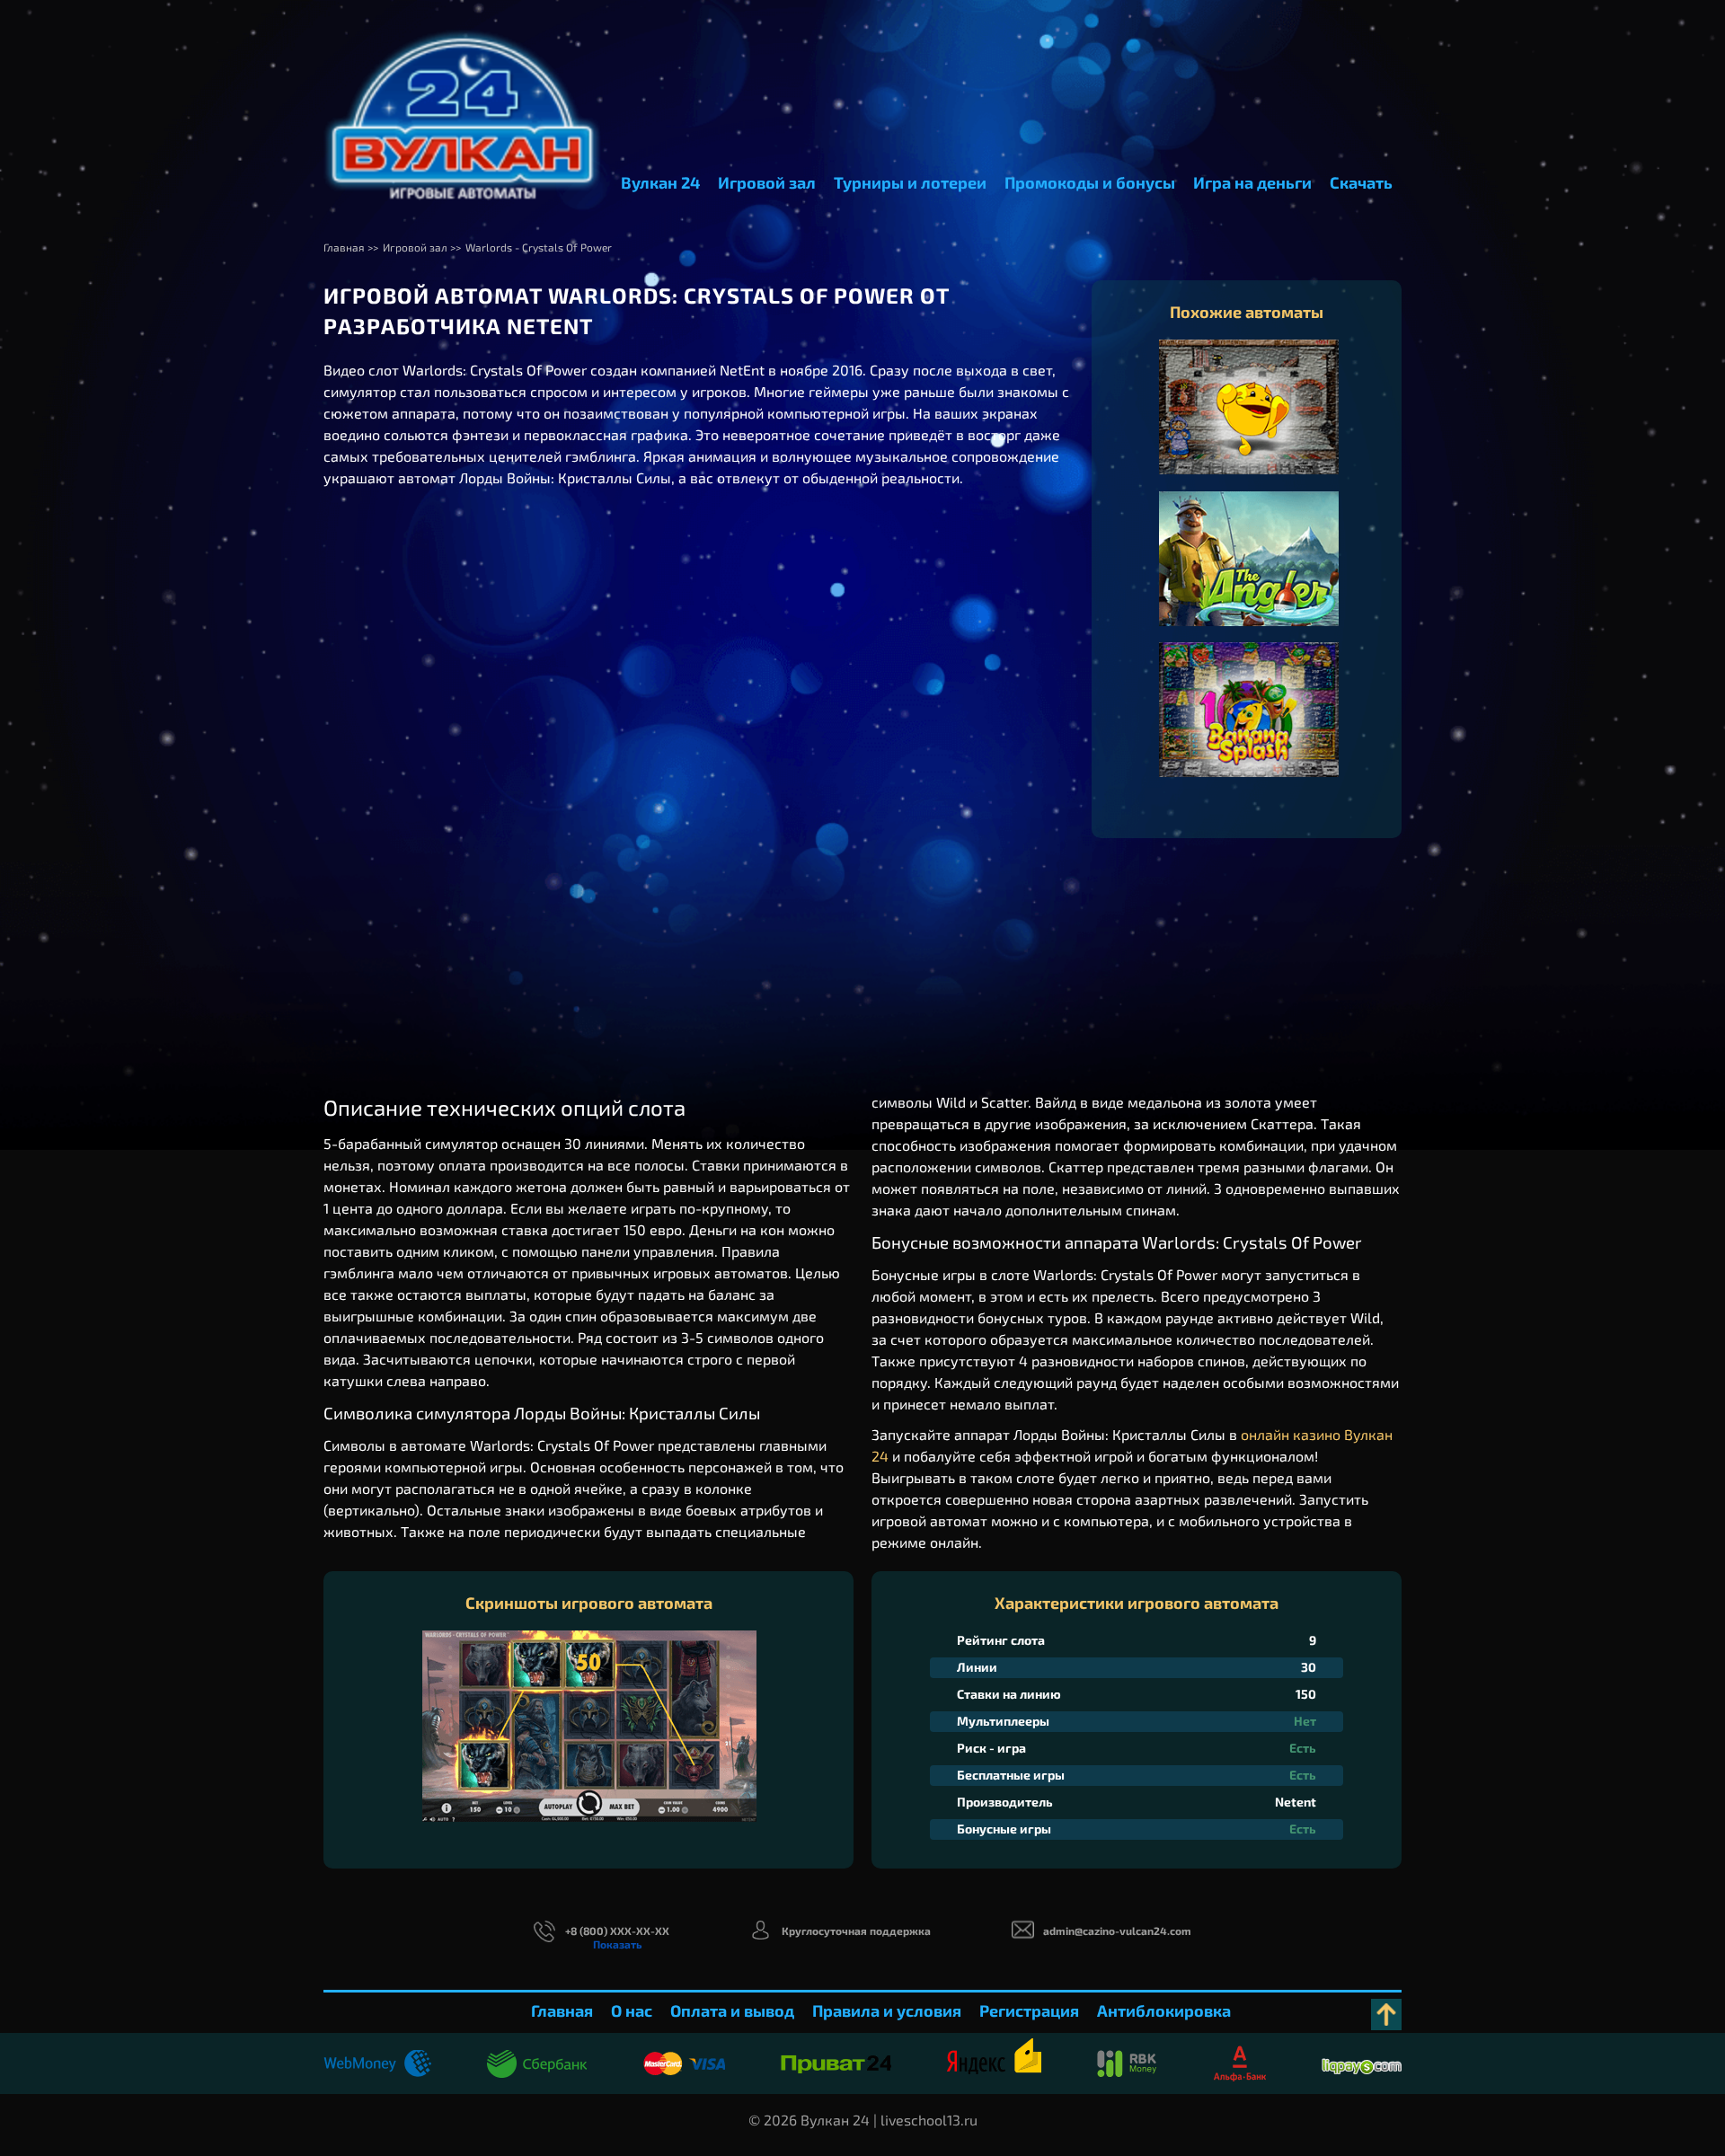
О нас (632, 2010)
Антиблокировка (1164, 2010)
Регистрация (1029, 2010)
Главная (562, 2010)
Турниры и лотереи (910, 182)
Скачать (1361, 182)
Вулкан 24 (660, 182)
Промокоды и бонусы (1090, 182)
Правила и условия (887, 2010)
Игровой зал (767, 182)
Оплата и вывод (732, 2010)
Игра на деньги (1252, 182)
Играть (1249, 425)
